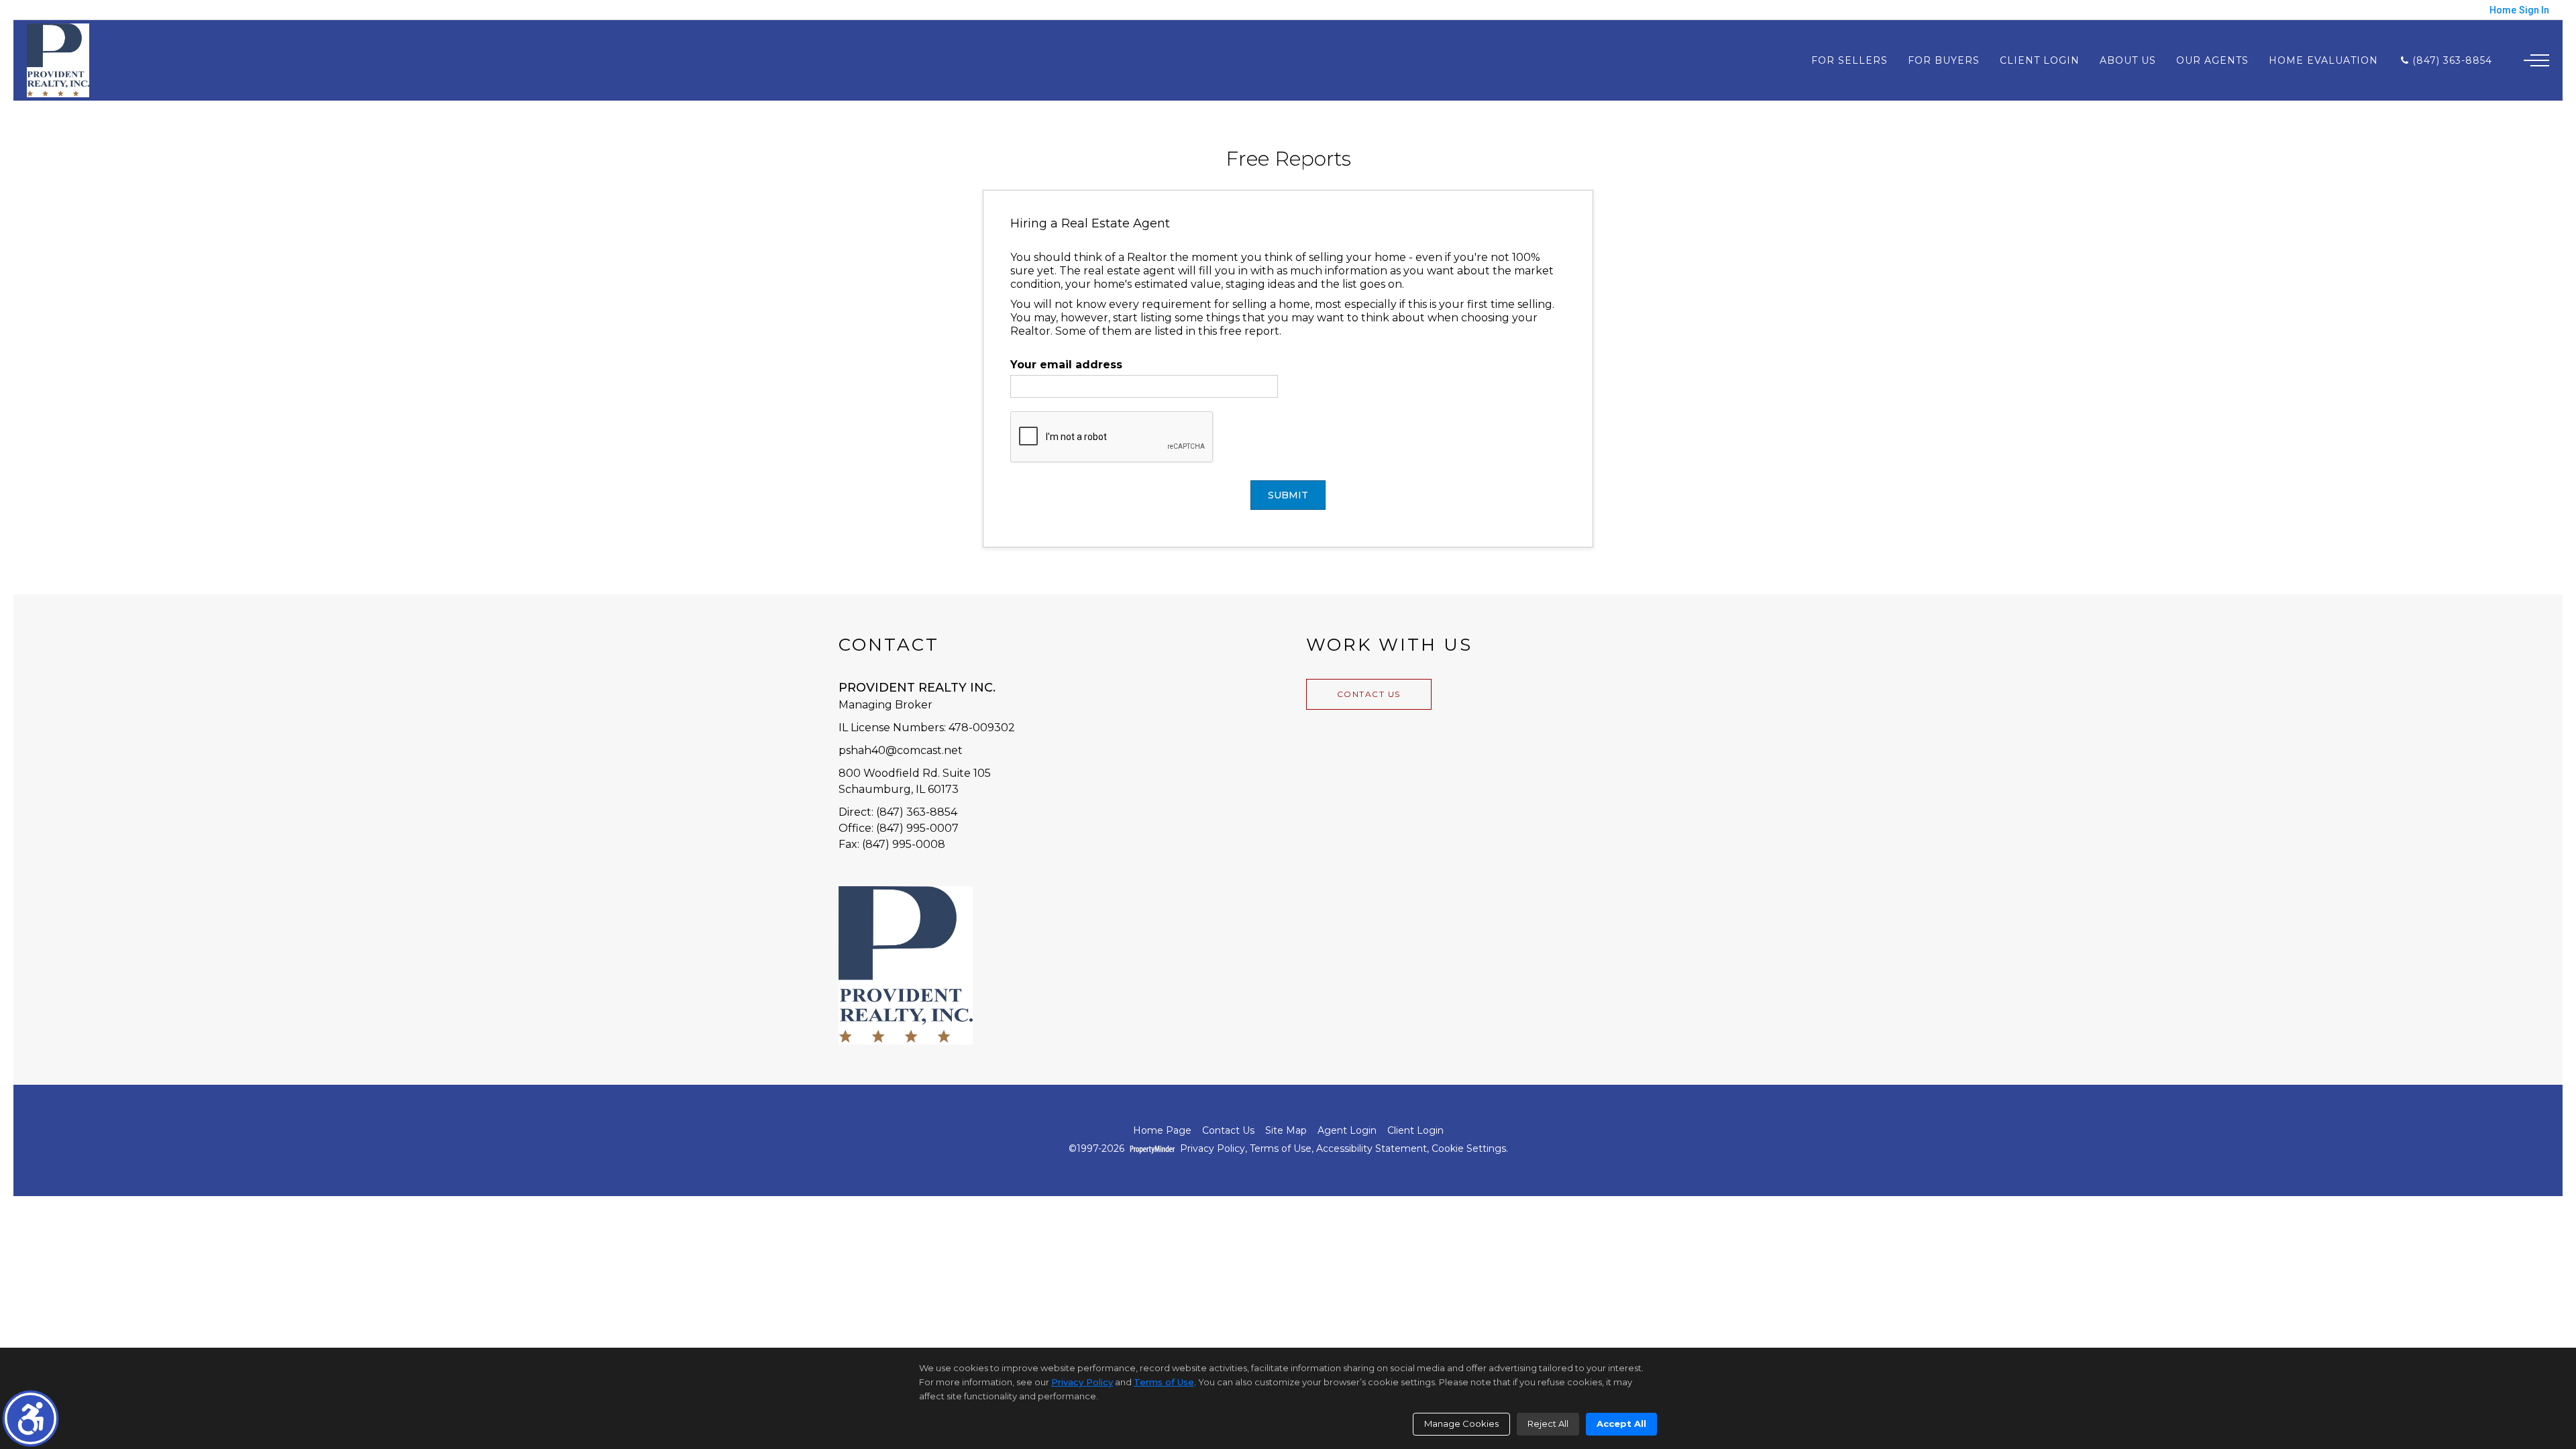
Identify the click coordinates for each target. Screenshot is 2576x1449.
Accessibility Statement (1372, 1149)
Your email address (1066, 365)
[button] (31, 1418)
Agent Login (1347, 1131)
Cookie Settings (1469, 1149)
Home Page (1162, 1131)
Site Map (1286, 1131)
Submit (1288, 495)
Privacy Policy (1213, 1149)
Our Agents (2212, 60)
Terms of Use (1281, 1149)
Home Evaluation (2323, 60)
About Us (2128, 60)
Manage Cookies (1461, 1424)
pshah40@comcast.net (901, 750)
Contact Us (1369, 694)
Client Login (2040, 60)
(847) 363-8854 (2451, 60)
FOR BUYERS (1944, 60)
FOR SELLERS (1849, 60)
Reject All (1548, 1424)
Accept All (1621, 1424)
